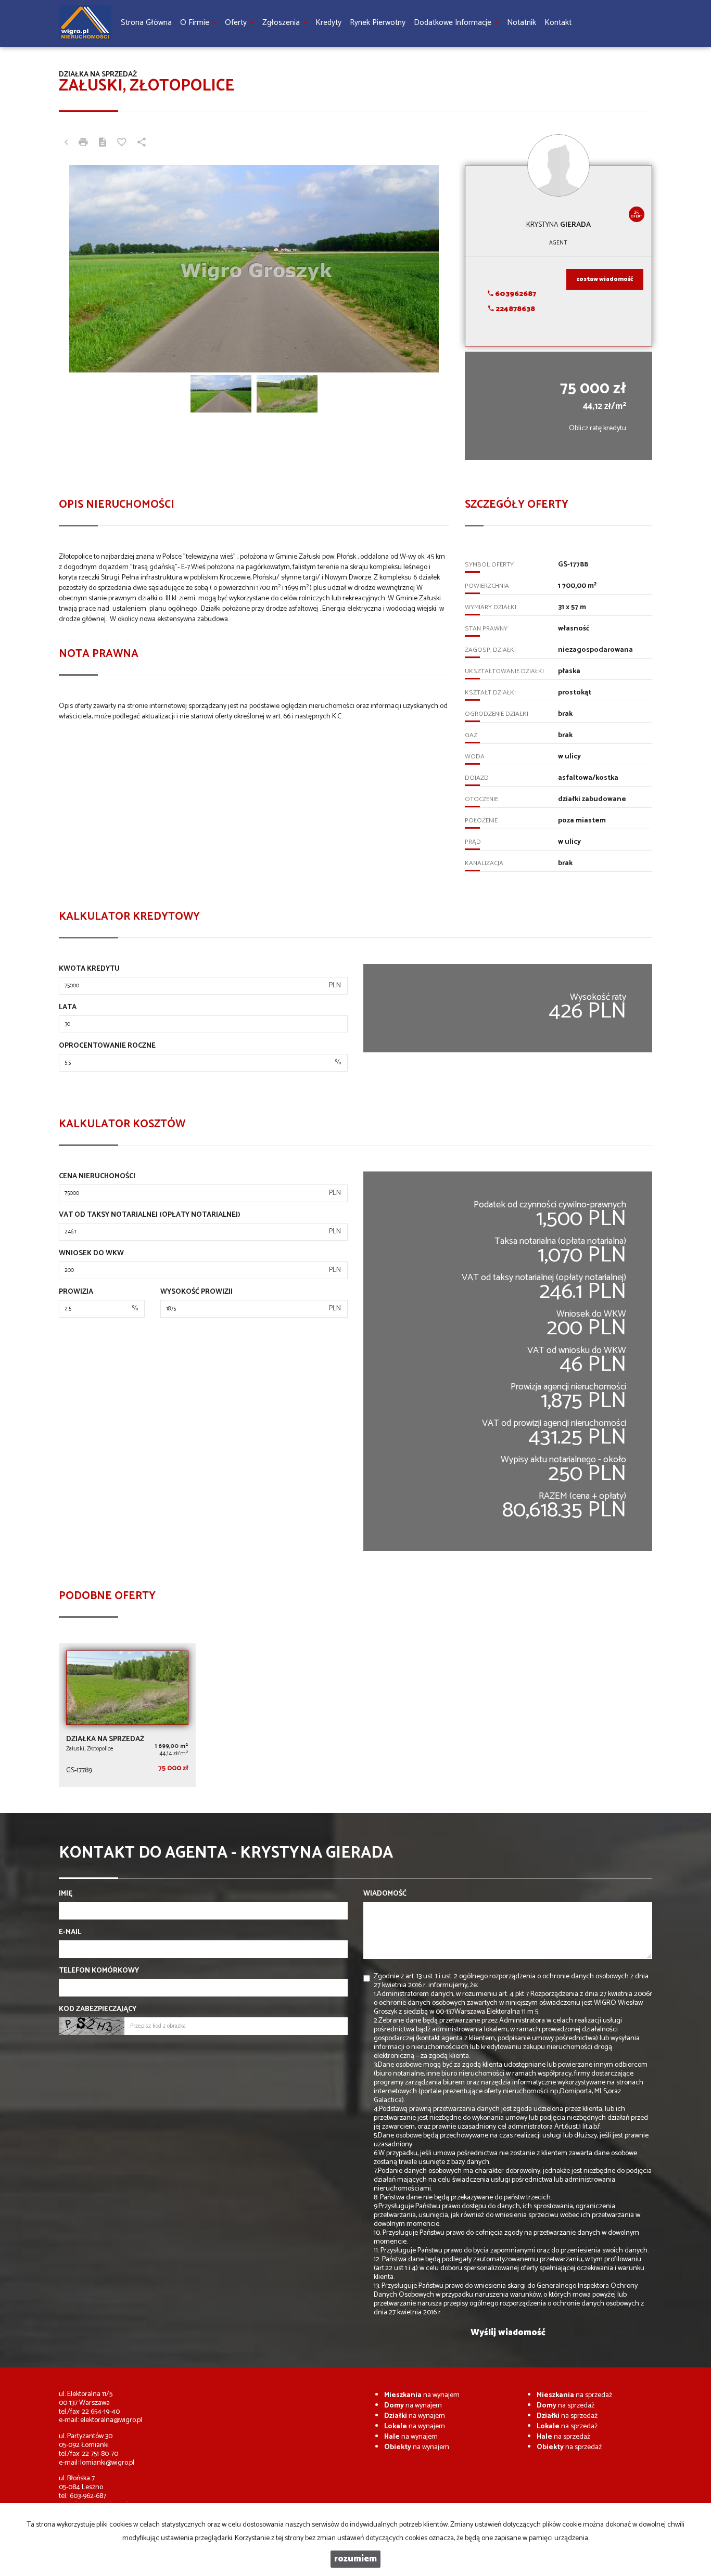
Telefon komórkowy (99, 1971)
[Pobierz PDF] (103, 144)
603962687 (515, 294)
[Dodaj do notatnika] (122, 144)
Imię (66, 1894)
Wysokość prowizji (196, 1292)
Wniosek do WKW (91, 1254)
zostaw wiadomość (605, 279)
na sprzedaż (574, 2395)
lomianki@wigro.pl (107, 2463)
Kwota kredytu (89, 969)
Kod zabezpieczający (98, 2010)
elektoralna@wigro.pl (111, 2420)
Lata (68, 1008)
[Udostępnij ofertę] (142, 144)
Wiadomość (385, 1894)
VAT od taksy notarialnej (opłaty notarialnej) (150, 1215)
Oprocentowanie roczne (107, 1046)
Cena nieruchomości (97, 1177)
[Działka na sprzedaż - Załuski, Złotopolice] (127, 1715)
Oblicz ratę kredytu (598, 428)
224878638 (515, 309)
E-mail (70, 1933)
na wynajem (422, 2395)
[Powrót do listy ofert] (66, 144)
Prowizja (76, 1292)
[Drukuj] (83, 144)
